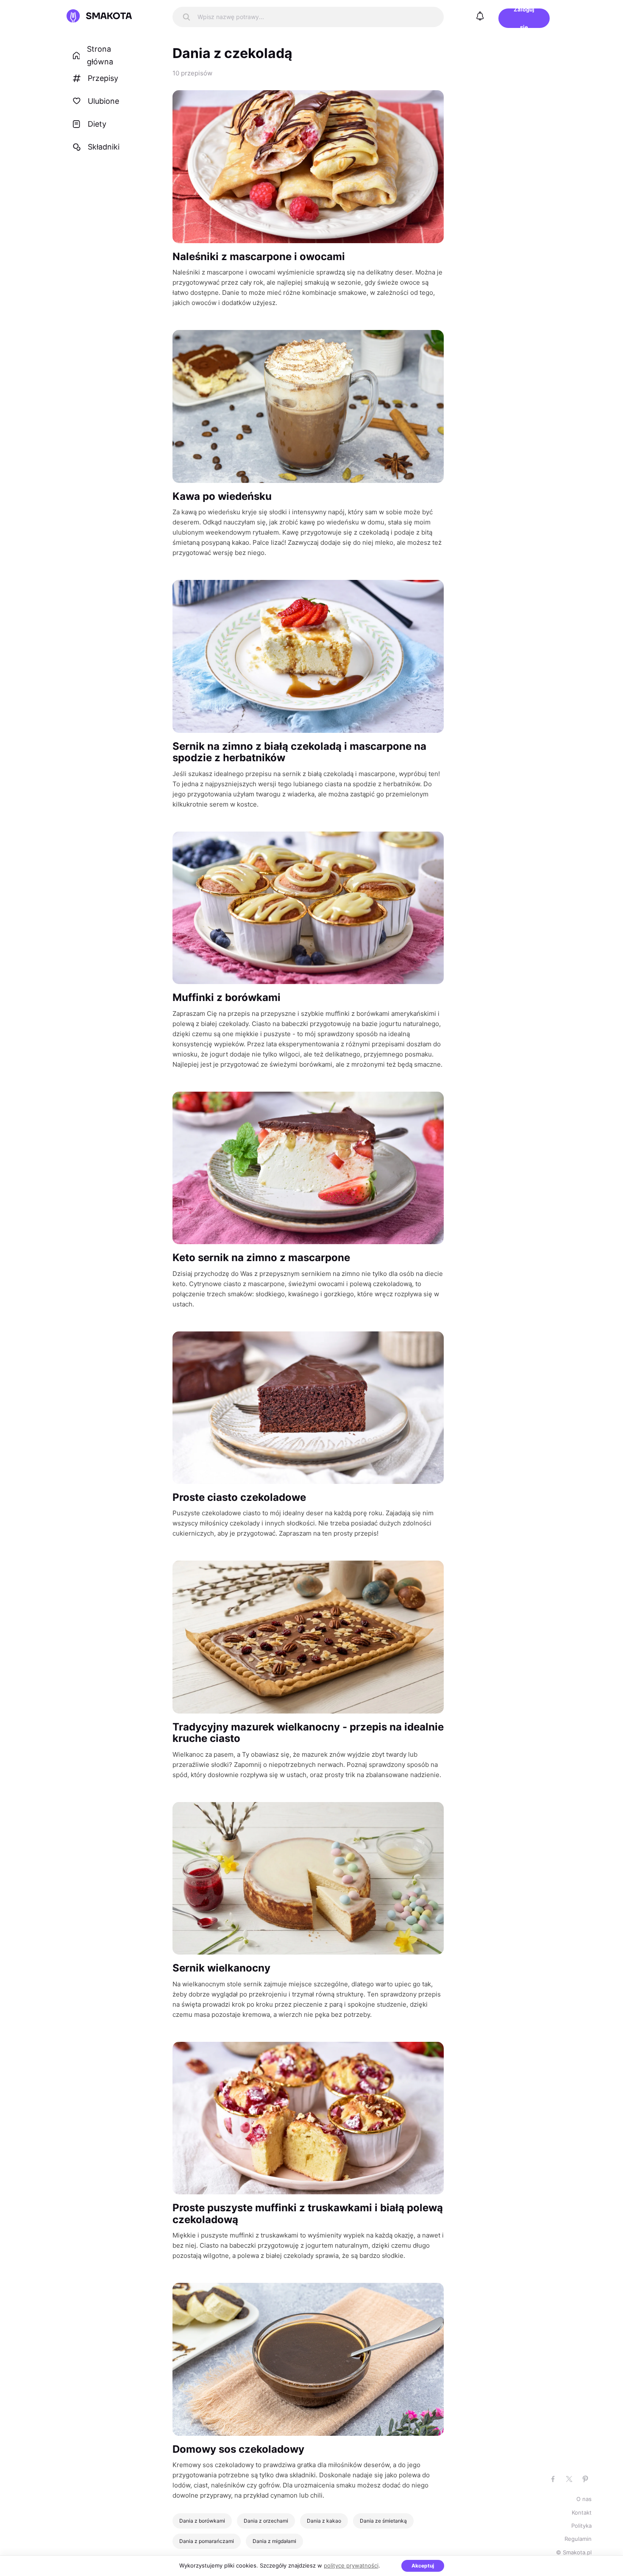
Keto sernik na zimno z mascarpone (261, 1257)
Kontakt (582, 2512)
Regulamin (578, 2539)
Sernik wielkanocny (221, 1968)
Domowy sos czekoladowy (238, 2449)
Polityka (581, 2526)
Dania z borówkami (202, 2521)
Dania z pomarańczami (207, 2541)
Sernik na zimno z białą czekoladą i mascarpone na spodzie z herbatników (299, 752)
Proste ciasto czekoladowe (239, 1497)
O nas (584, 2499)
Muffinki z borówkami (227, 997)
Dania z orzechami (266, 2521)
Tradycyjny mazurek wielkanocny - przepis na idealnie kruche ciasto (308, 1733)
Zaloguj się (524, 18)
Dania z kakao (324, 2521)
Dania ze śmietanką (383, 2521)
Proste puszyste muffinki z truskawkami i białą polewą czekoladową (308, 2214)
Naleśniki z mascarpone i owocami (259, 256)
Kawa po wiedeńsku (222, 496)
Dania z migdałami (274, 2541)
